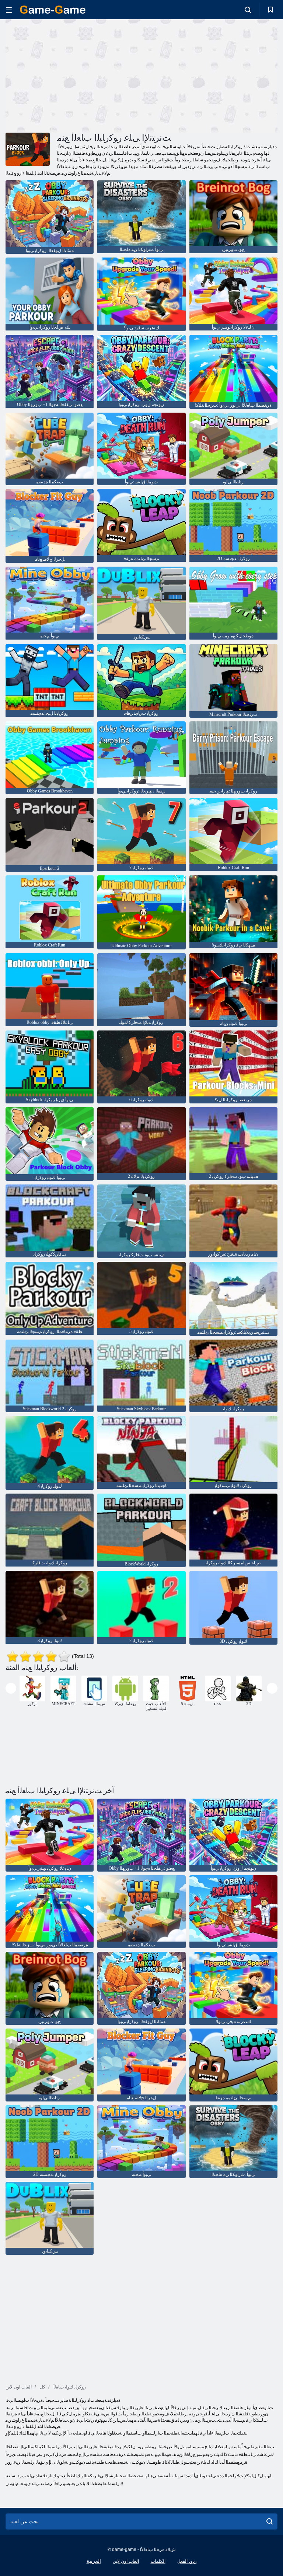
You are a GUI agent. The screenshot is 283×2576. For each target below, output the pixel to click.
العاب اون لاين (126, 2561)
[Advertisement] (74, 75)
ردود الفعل (187, 2561)
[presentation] (11, 1688)
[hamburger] (9, 10)
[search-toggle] (248, 10)
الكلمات (158, 2561)
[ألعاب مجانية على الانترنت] (53, 10)
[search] (270, 2521)
